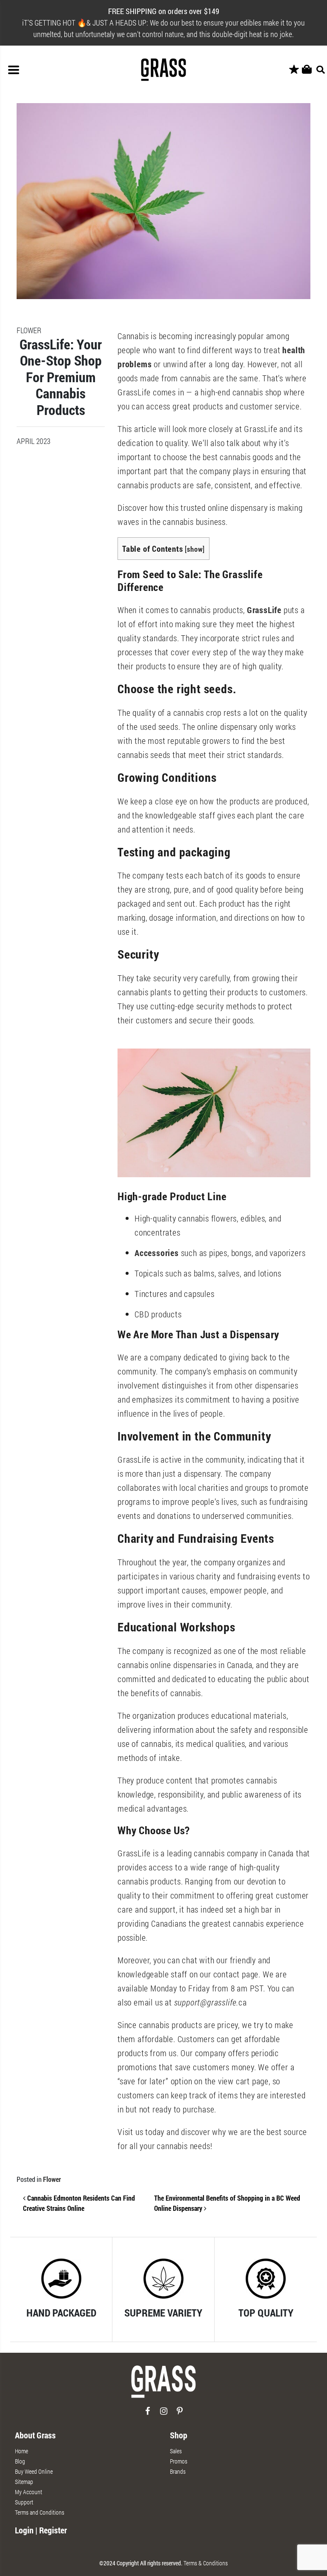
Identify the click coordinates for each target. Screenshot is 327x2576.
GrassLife (265, 610)
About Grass (35, 2435)
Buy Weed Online (34, 2471)
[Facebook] (148, 2414)
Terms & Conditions (206, 2563)
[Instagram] (164, 2414)
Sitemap (24, 2482)
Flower (52, 2179)
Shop (179, 2435)
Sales (176, 2451)
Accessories (158, 1253)
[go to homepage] (163, 2385)
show (195, 549)
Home (22, 2451)
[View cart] (307, 70)
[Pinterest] (180, 2414)
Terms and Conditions (40, 2512)
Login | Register (41, 2530)
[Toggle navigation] (14, 70)
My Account (29, 2492)
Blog (20, 2461)
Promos (179, 2461)
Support (24, 2502)
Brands (178, 2471)
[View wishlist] (294, 70)
